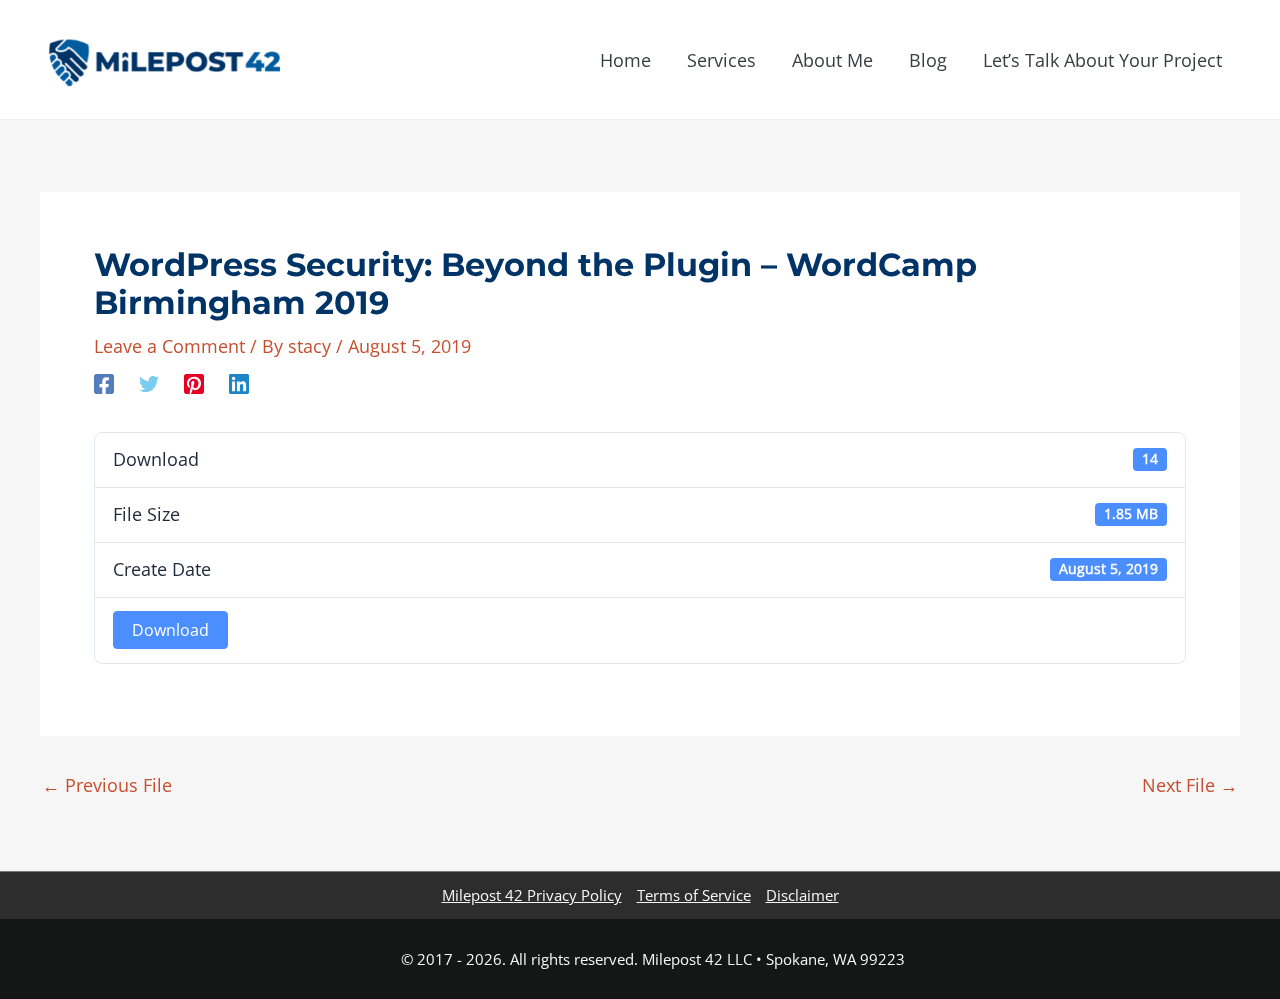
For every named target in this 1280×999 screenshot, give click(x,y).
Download (170, 630)
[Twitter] (149, 382)
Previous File (107, 785)
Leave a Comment (169, 346)
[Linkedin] (239, 382)
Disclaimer (802, 895)
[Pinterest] (194, 382)
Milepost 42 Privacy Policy (532, 895)
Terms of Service (694, 895)
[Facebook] (104, 382)
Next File (1190, 785)
